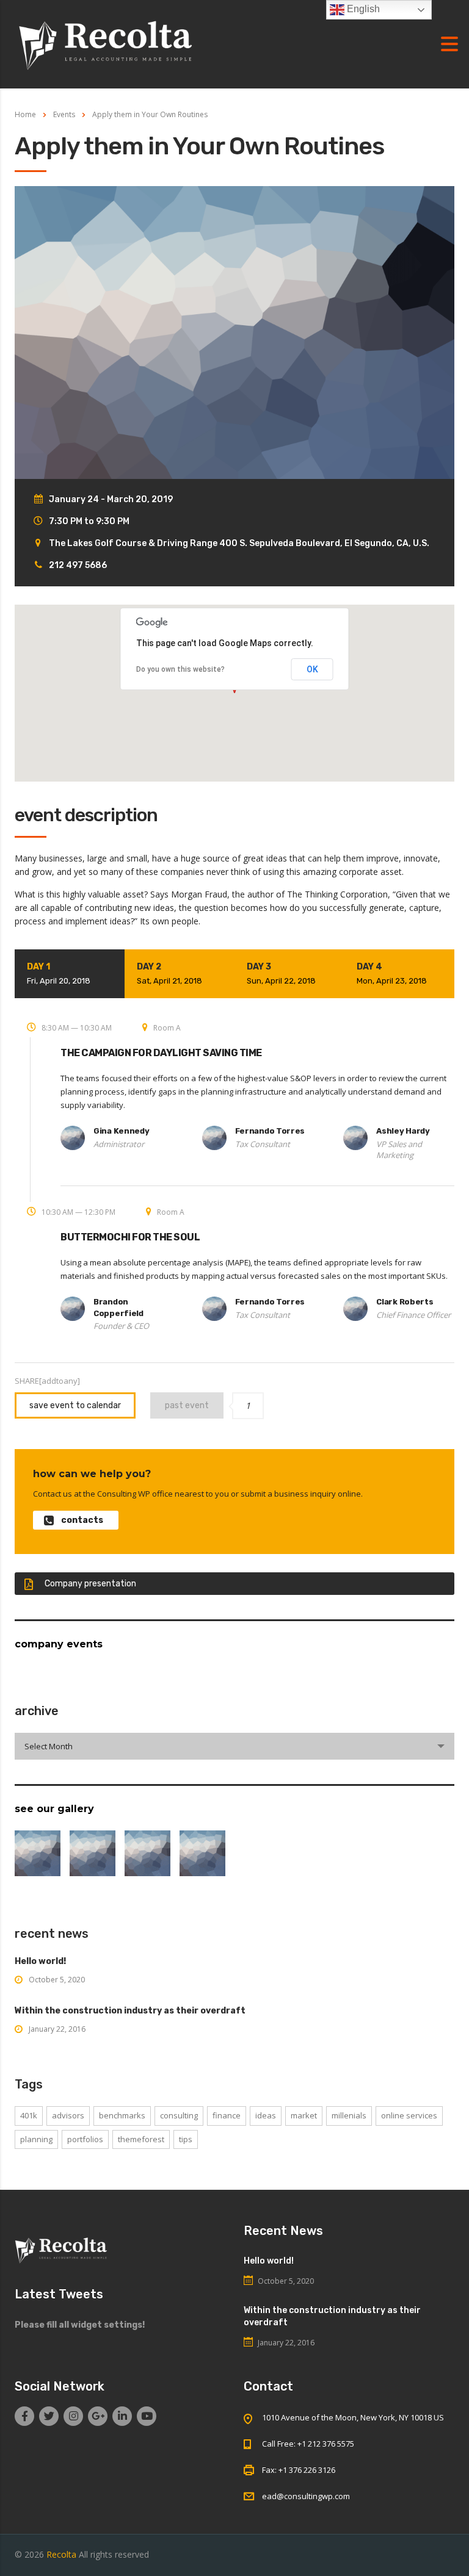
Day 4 (392, 973)
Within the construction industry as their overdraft (130, 2011)
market (304, 2115)
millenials (349, 2115)
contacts (82, 1520)
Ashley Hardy (403, 1131)
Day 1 (59, 973)
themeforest (141, 2139)
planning (36, 2139)
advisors (68, 2115)
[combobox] (234, 1746)
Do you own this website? (180, 669)
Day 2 (169, 973)
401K (29, 2115)
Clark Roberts (405, 1302)
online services (409, 2115)
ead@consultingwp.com (306, 2496)
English (362, 9)
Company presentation (90, 1584)
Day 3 (281, 973)
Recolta (61, 2554)
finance (227, 2115)
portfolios (85, 2139)
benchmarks (122, 2115)
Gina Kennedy (121, 1131)
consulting (179, 2115)
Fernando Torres (270, 1131)
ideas (266, 2115)
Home (25, 114)
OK (312, 669)
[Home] (106, 43)
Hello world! (40, 1961)
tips (186, 2139)
